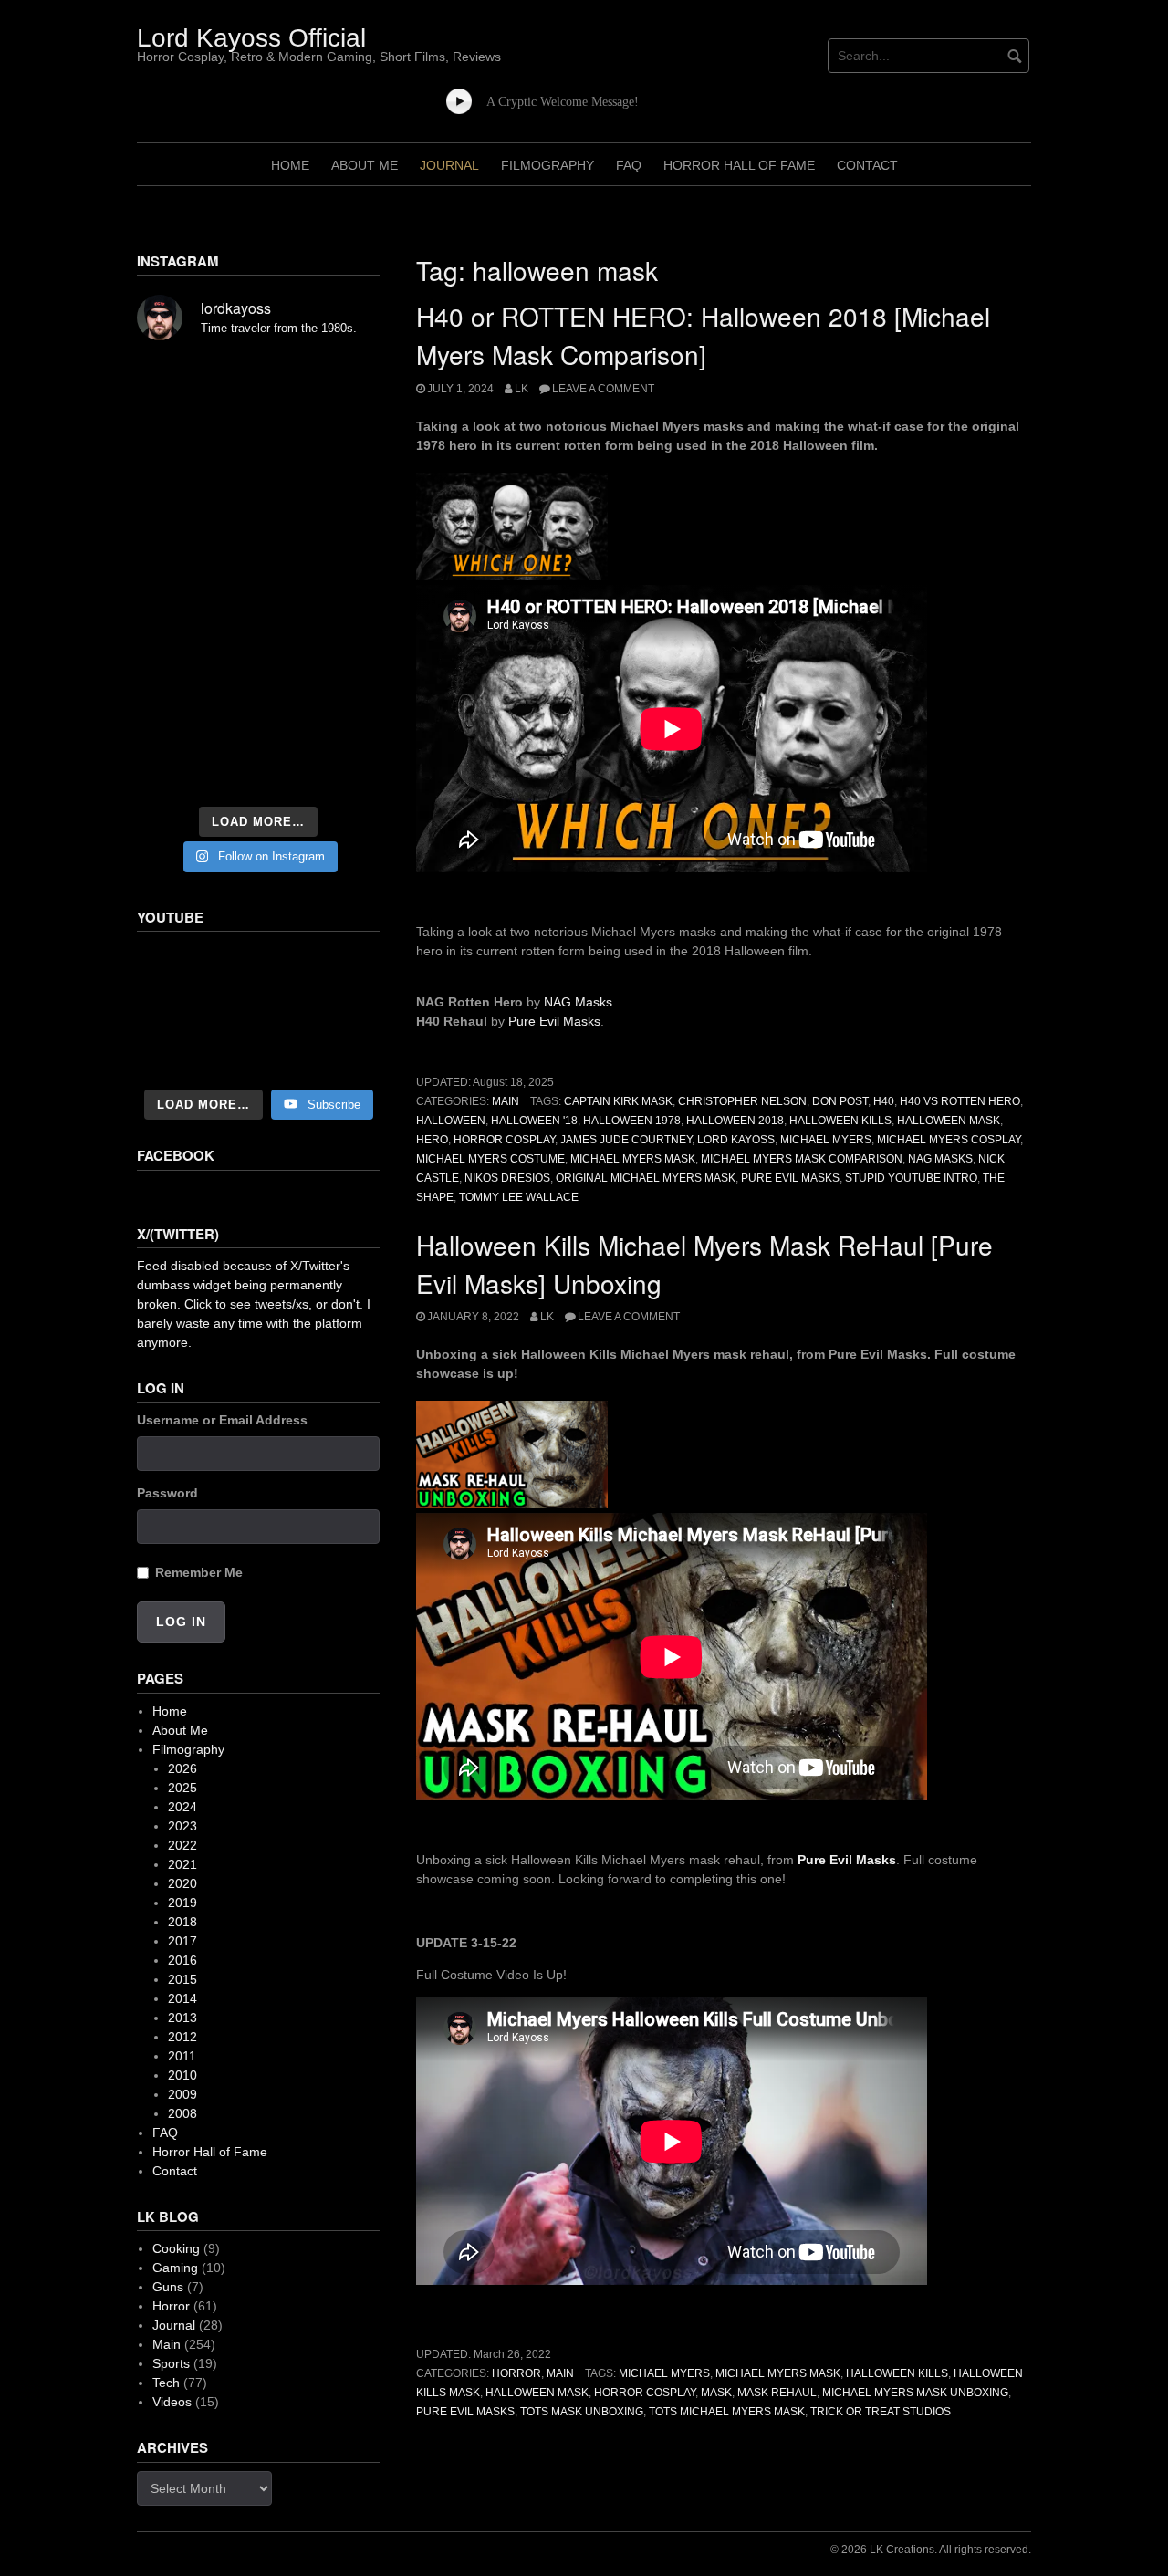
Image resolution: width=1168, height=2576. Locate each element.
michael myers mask (633, 1159)
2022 (182, 1845)
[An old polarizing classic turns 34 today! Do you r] (174, 719)
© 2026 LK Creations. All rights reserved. (931, 2550)
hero (432, 1140)
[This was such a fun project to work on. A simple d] (342, 383)
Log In (181, 1622)
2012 (182, 2037)
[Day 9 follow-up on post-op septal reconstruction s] (258, 571)
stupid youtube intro (911, 1178)
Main (506, 1101)
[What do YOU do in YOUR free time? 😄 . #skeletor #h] (258, 770)
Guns (168, 2287)
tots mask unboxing (582, 2412)
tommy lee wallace (519, 1197)
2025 (182, 1788)
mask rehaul (777, 2393)
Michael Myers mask (778, 2373)
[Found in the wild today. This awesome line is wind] (174, 526)
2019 (182, 1903)
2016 (182, 1960)
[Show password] (373, 1527)
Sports (171, 2363)
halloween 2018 (735, 1121)
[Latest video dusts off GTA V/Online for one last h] (258, 668)
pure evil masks (790, 1178)
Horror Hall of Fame (739, 165)
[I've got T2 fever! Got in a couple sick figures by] (174, 770)
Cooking (176, 2248)
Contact (867, 165)
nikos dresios (507, 1178)
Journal (449, 165)
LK (521, 389)
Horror (516, 2373)
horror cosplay (504, 1140)
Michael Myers (664, 2373)
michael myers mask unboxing (915, 2393)
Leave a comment (603, 389)
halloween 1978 (632, 1121)
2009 (182, 2094)
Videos (172, 2402)
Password (167, 1493)
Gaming (175, 2268)
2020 (182, 1883)
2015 (182, 1979)
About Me (365, 165)
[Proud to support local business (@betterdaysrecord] (258, 719)
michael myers (826, 1140)
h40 (884, 1101)
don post (840, 1101)
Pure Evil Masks (554, 1021)
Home (290, 165)
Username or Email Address (222, 1420)
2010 (182, 2075)
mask (716, 2393)
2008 (182, 2113)
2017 (182, 1941)
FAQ (629, 165)
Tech (166, 2383)
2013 (182, 2018)
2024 (182, 1807)
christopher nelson (742, 1101)
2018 (182, 1922)
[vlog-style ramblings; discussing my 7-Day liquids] (174, 429)
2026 (182, 1768)
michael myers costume (490, 1159)
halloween (451, 1121)
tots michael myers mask (727, 2412)
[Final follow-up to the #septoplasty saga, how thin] (258, 429)
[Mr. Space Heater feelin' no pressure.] (342, 770)
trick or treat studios (881, 2412)
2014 (182, 1998)
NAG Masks (578, 1002)
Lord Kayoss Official (251, 38)
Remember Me (199, 1572)
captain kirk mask (618, 1101)
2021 (182, 1864)
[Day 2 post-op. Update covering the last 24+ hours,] (342, 526)
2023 (182, 1826)
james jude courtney (626, 1140)
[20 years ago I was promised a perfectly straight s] (174, 668)
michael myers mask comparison (802, 1159)
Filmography (547, 165)
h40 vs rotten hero (960, 1101)
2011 (182, 2056)
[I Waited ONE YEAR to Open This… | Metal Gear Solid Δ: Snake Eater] (258, 1012)
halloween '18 (534, 1121)
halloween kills (840, 1121)
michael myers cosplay (949, 1140)
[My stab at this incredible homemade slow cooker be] (342, 668)
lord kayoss (736, 1140)
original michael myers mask (646, 1178)
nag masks (940, 1159)
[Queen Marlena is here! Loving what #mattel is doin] (342, 719)
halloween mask (949, 1121)
